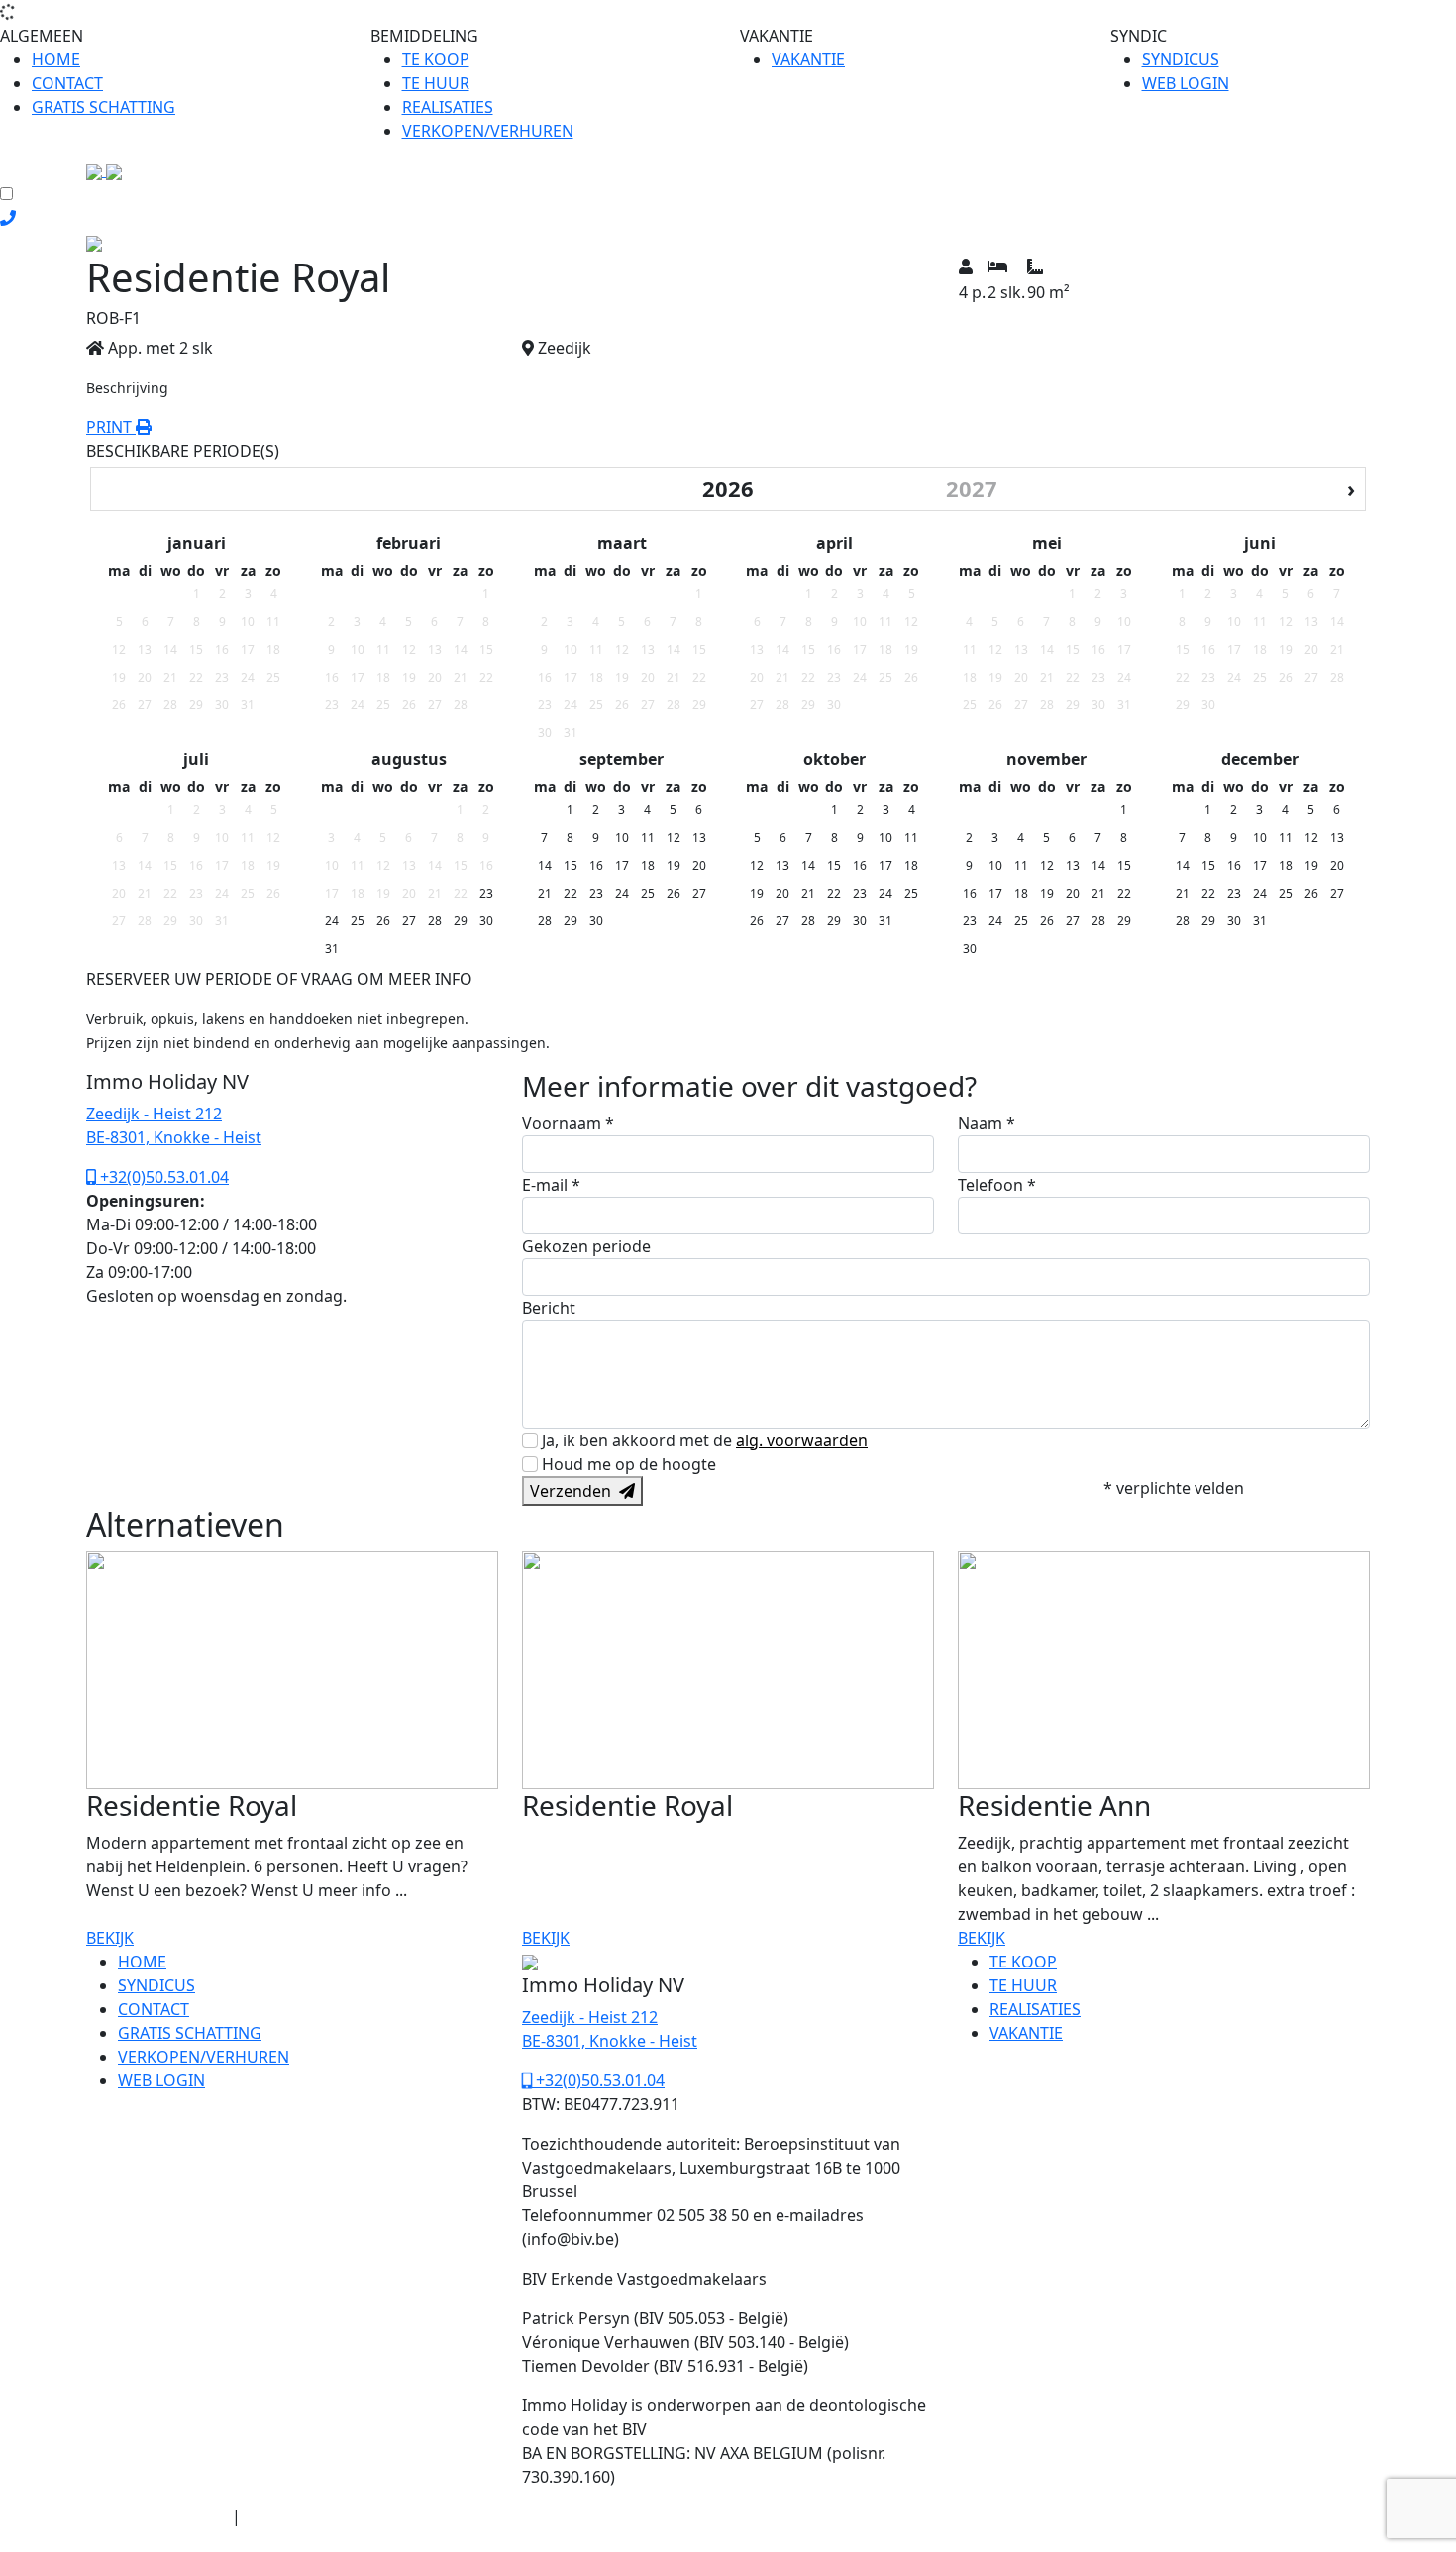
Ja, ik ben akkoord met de (705, 1440)
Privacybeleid (284, 2517)
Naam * (987, 1123)
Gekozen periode (586, 1246)
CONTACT (67, 83)
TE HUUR (436, 83)
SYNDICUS (1181, 59)
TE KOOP (436, 59)
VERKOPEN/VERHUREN (488, 131)
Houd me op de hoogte (629, 1464)
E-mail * (551, 1185)
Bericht (549, 1308)
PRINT (111, 427)
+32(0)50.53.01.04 (162, 1177)
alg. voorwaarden (802, 1440)
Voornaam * (568, 1123)
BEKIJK (110, 1938)
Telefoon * (997, 1185)
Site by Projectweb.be (150, 2541)
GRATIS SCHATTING (104, 107)
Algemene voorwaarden (157, 2517)
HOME (56, 59)
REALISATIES (448, 107)
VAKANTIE (808, 59)
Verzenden (574, 1491)
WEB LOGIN (1186, 83)
